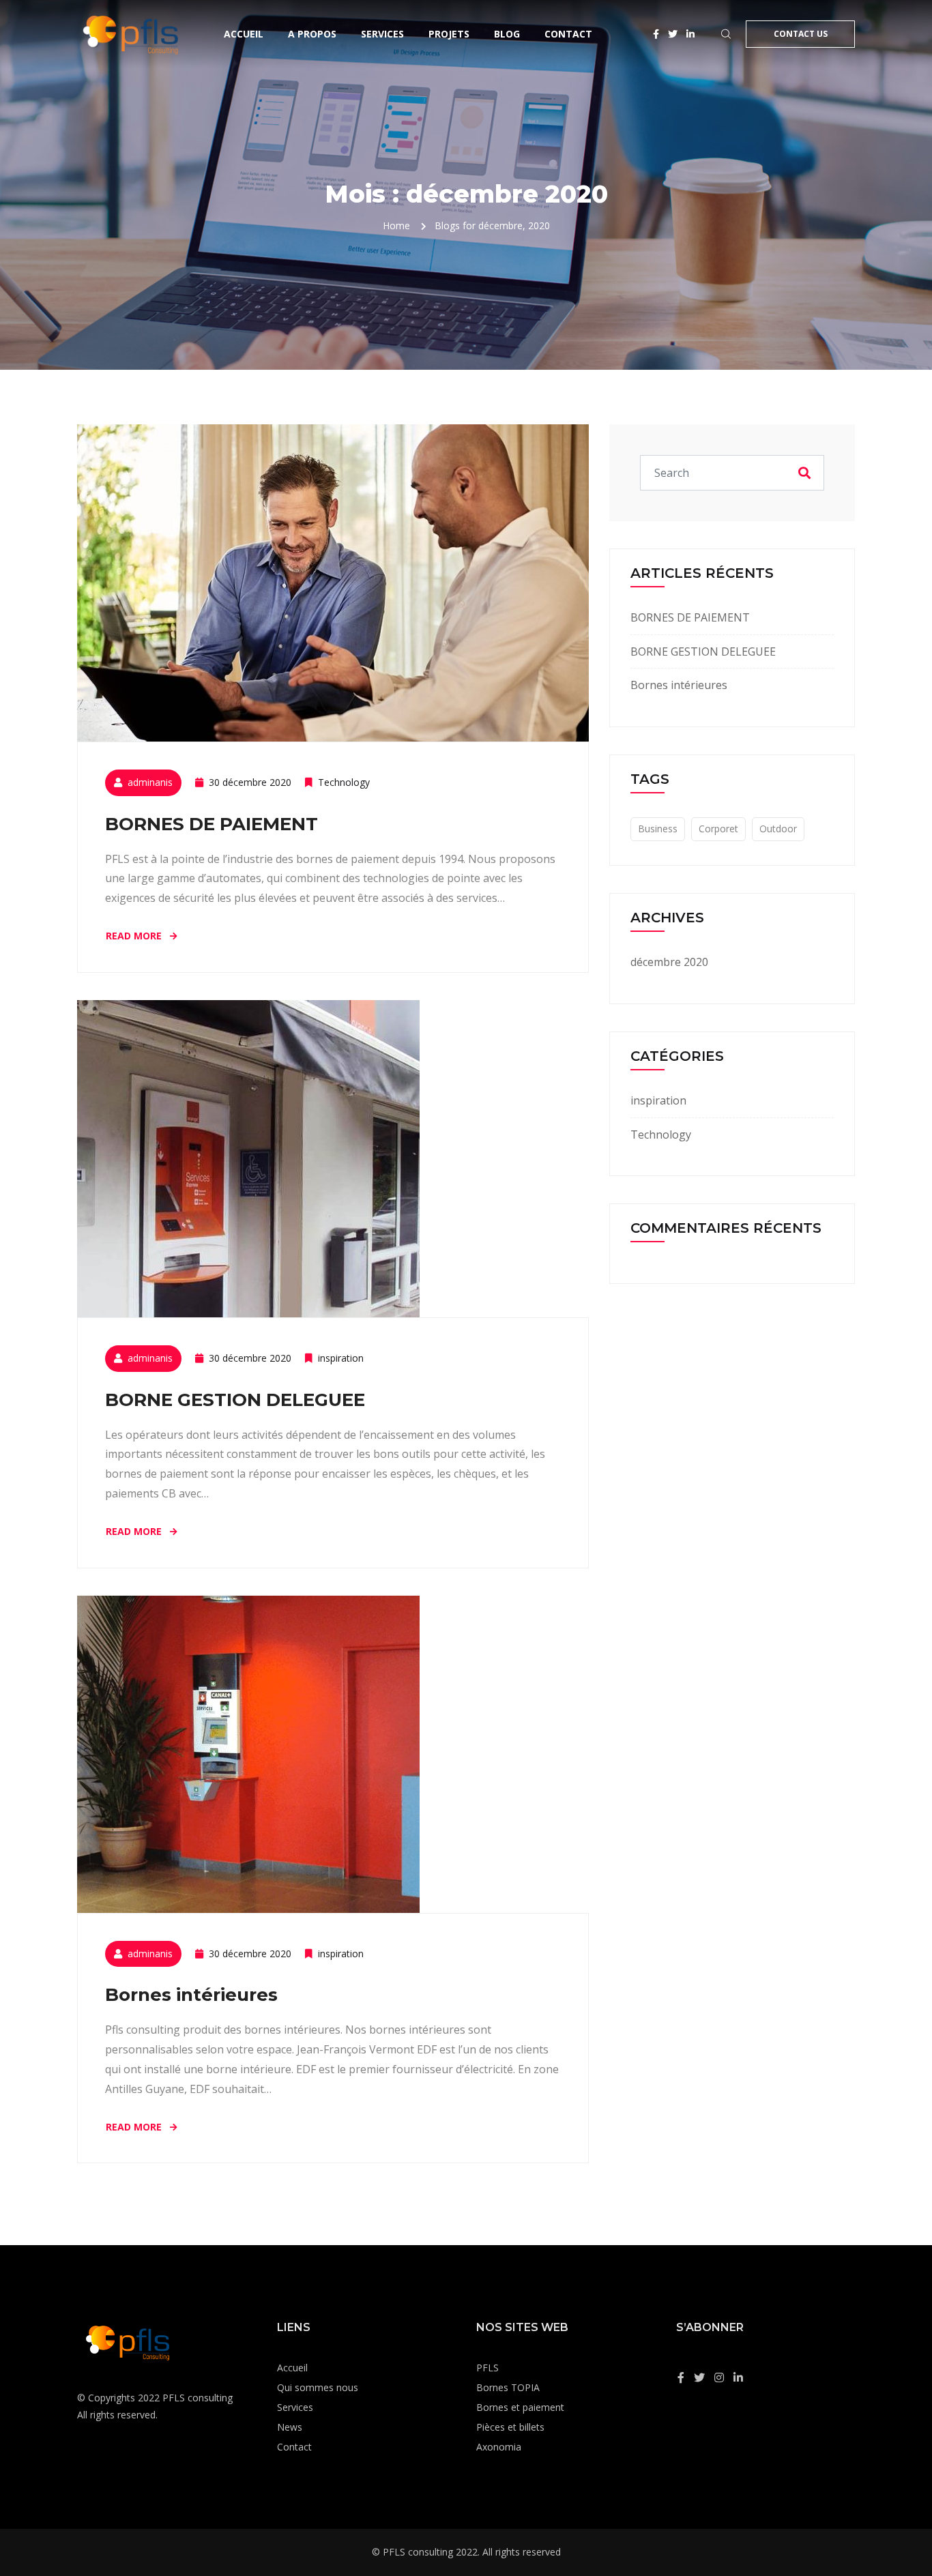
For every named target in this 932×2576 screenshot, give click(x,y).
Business (658, 829)
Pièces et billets (510, 2427)
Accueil (244, 34)
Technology (344, 782)
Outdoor (778, 829)
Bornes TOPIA (508, 2387)
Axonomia (499, 2447)
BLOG (507, 34)
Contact (568, 34)
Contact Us (801, 34)
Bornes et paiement (520, 2407)
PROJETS (449, 34)
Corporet (718, 829)
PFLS (487, 2368)
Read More (135, 936)
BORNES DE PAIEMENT (212, 824)
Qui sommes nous (318, 2387)
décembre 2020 (669, 962)
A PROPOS (312, 34)
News (290, 2427)
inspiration (341, 1358)
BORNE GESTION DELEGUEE (235, 1400)
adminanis (150, 782)
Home (396, 225)
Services (382, 34)
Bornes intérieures (191, 1995)
